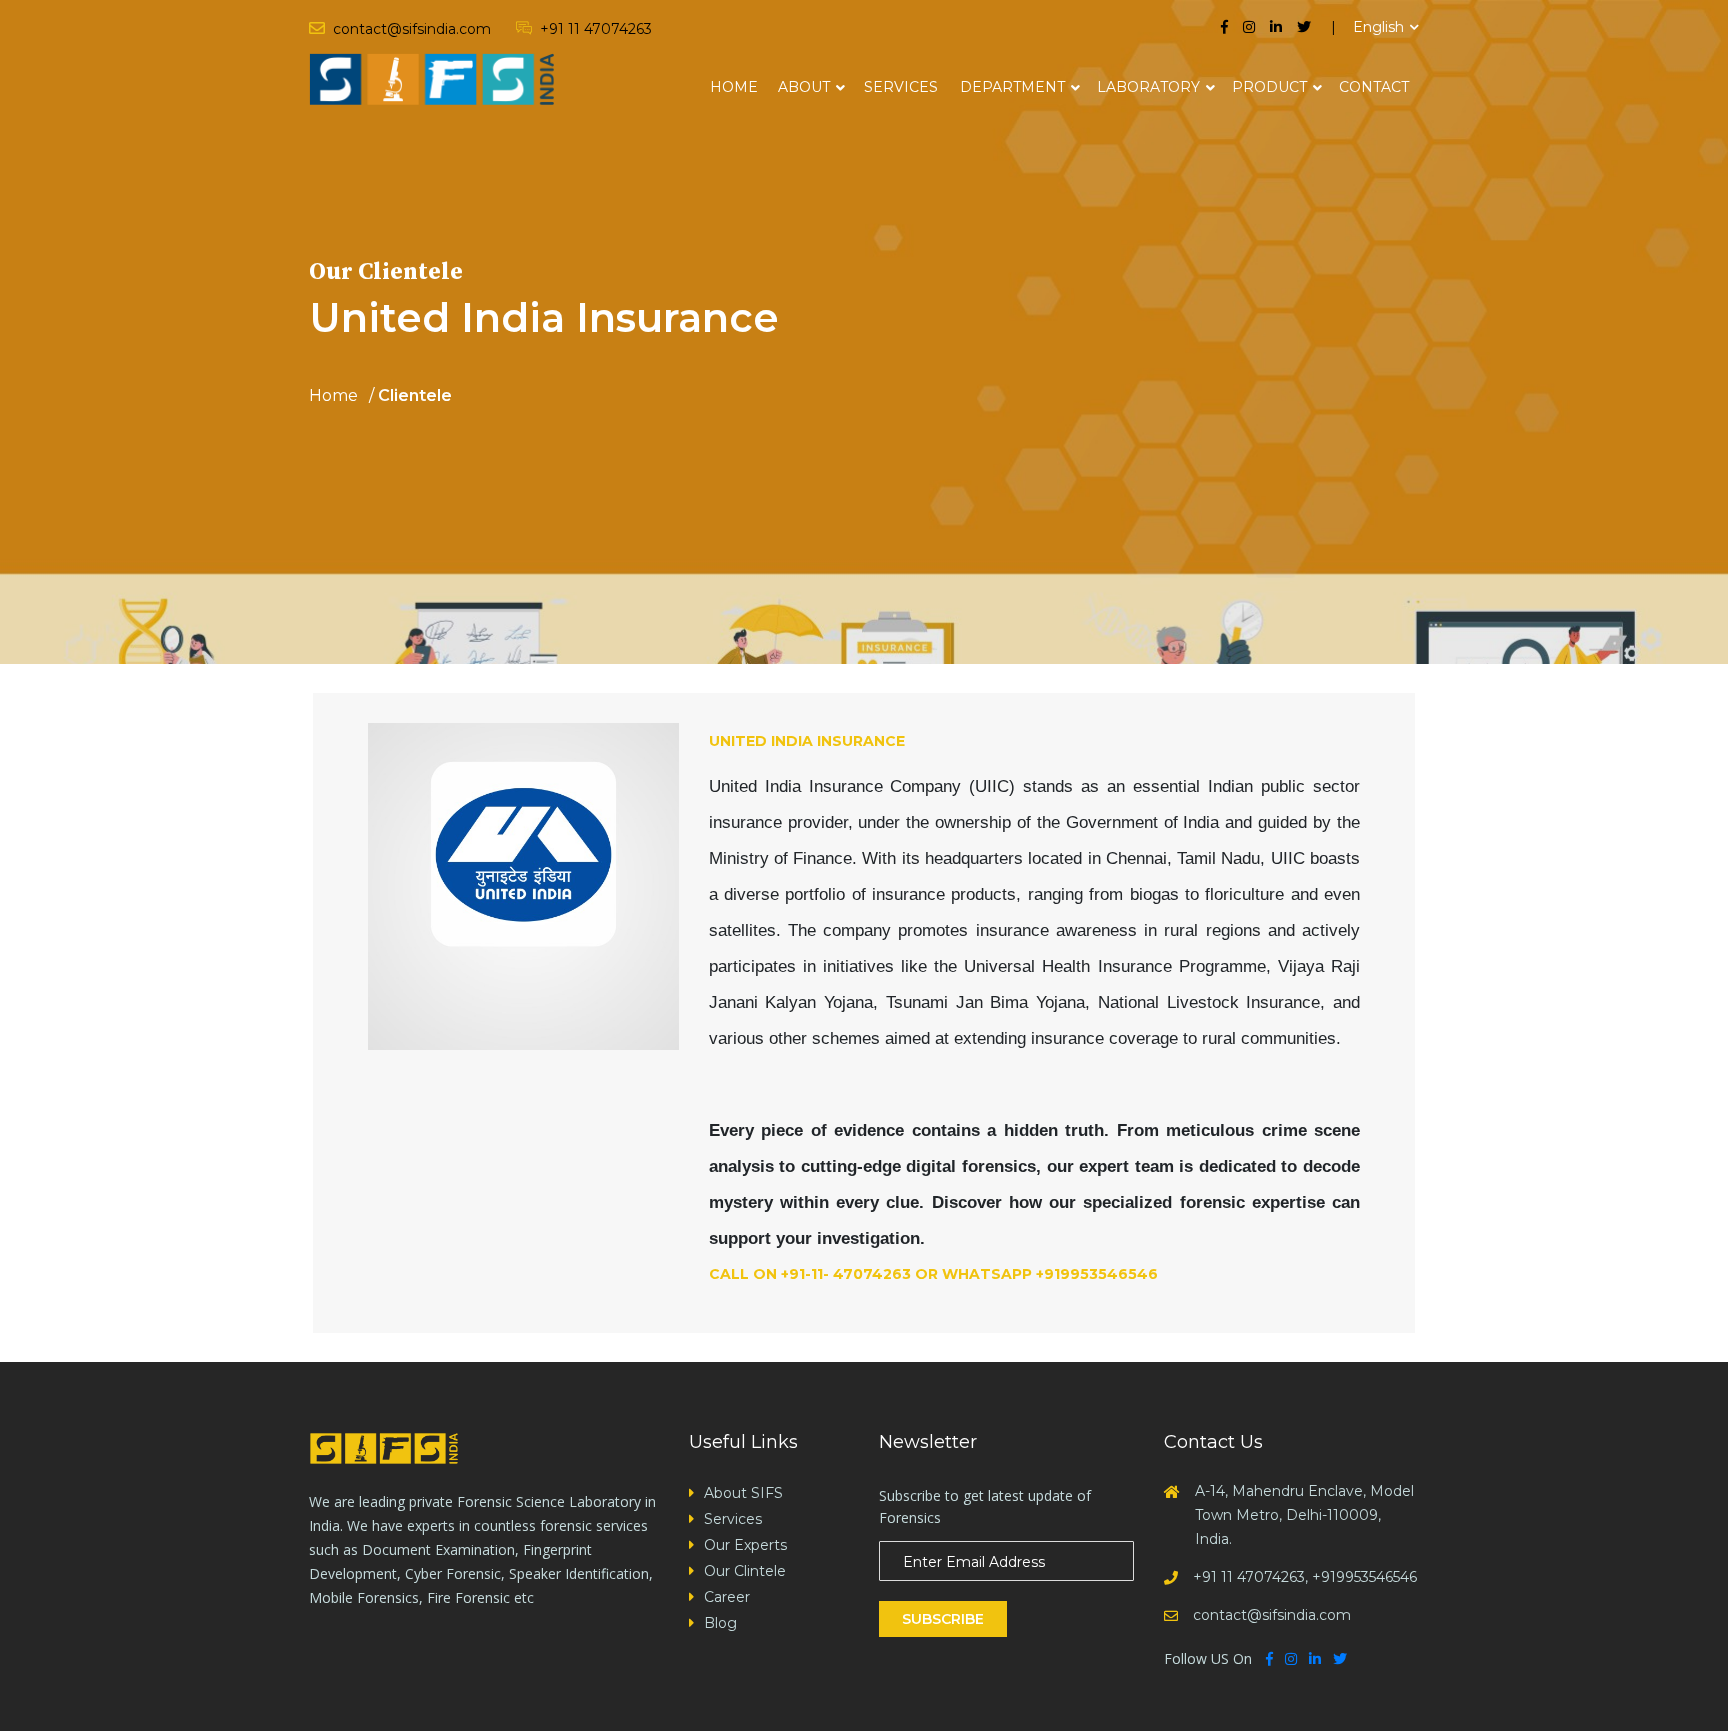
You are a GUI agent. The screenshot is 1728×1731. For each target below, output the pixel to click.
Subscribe (943, 1619)
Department (1012, 87)
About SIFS (743, 1493)
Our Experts (745, 1545)
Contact (1374, 87)
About (804, 87)
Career (727, 1597)
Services (901, 87)
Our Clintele (745, 1571)
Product (1269, 87)
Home (734, 87)
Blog (720, 1623)
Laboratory (1148, 87)
